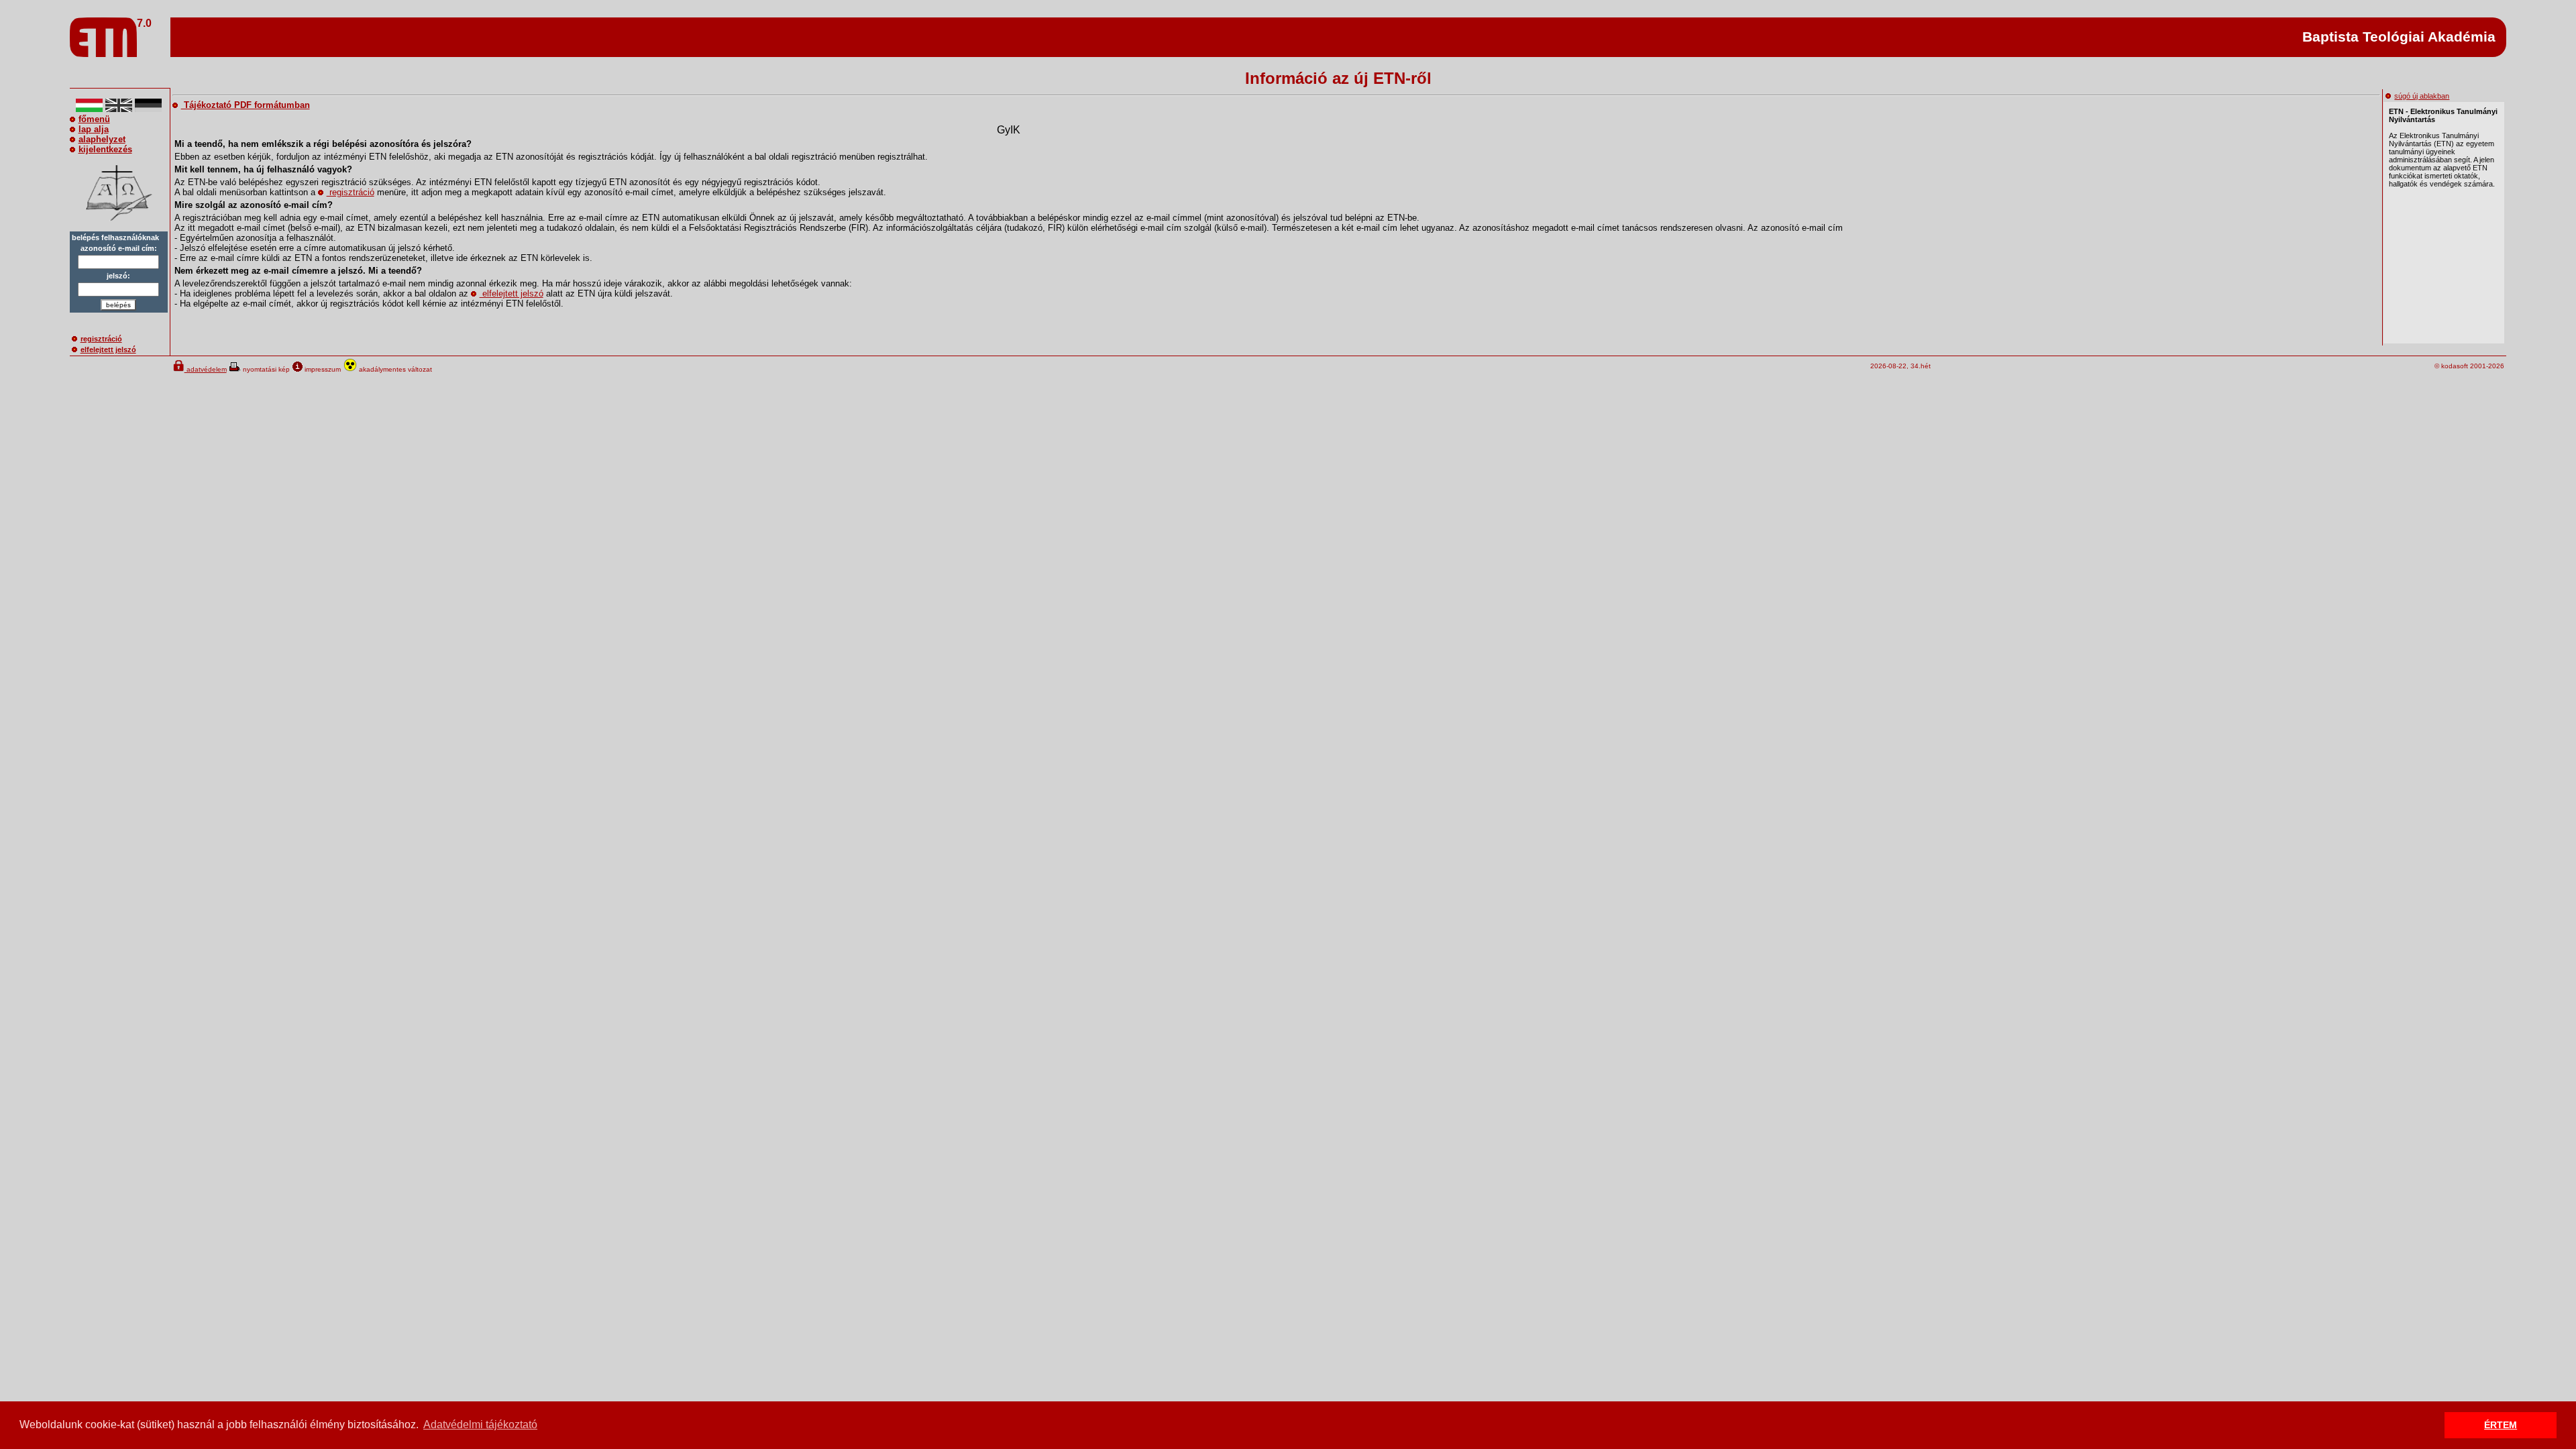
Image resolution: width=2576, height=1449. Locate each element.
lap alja (94, 129)
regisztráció (101, 339)
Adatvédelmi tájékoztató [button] (480, 1425)
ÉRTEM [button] (2501, 1425)
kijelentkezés (105, 149)
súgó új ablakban (2422, 96)
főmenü (94, 119)
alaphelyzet (102, 139)
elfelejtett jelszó (108, 350)
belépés (118, 305)
